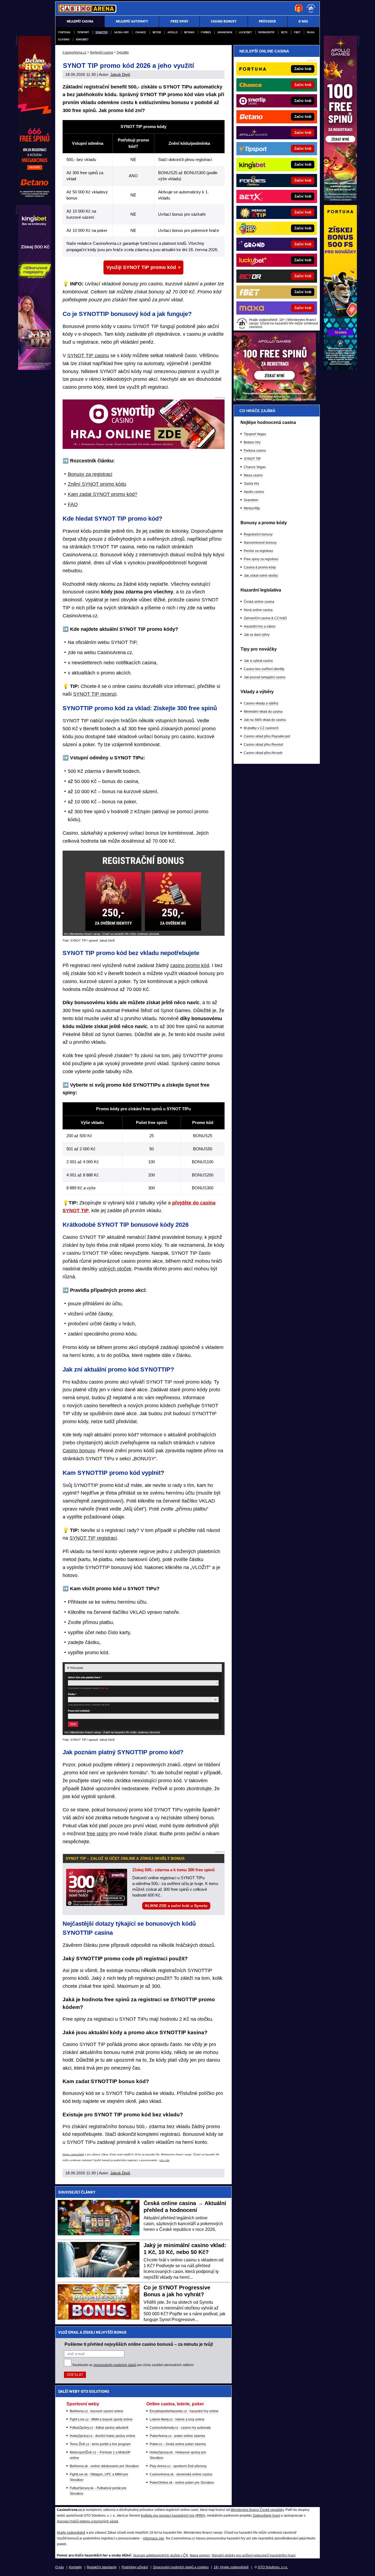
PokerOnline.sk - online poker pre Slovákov (182, 2483)
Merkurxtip (266, 32)
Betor (157, 32)
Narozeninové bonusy (260, 543)
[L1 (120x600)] (35, 199)
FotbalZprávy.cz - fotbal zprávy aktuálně (99, 2428)
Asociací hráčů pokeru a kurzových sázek (88, 2521)
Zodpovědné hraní (266, 2516)
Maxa (311, 32)
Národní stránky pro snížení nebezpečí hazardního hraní (254, 2555)
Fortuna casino (255, 451)
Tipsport (83, 32)
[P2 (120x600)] (340, 368)
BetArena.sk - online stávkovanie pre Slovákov (104, 2466)
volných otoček (115, 1269)
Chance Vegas (255, 467)
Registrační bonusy (258, 534)
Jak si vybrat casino (258, 661)
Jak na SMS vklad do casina (265, 720)
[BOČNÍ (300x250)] (275, 400)
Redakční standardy (102, 2567)
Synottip (102, 32)
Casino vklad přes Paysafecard (267, 736)
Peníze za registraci (258, 551)
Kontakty (75, 2567)
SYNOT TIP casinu (88, 356)
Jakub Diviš (120, 74)
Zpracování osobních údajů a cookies (181, 2567)
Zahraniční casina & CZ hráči (265, 618)
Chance (141, 32)
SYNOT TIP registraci (93, 1538)
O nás (60, 2567)
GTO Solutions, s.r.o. (273, 2567)
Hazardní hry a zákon (260, 626)
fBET (297, 32)
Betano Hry (252, 442)
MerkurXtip (252, 508)
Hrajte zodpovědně (73, 2155)
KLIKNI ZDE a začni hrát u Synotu (176, 1906)
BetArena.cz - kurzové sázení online (96, 2411)
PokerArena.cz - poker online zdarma (177, 2436)
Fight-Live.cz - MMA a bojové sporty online (101, 2419)
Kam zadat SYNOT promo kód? (103, 494)
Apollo (173, 32)
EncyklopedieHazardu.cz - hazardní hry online (184, 2411)
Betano (189, 32)
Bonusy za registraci (90, 474)
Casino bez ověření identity (264, 669)
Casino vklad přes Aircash (263, 753)
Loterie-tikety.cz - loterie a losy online (177, 2419)
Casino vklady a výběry (261, 703)
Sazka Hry (121, 32)
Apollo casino (254, 492)
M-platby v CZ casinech (261, 728)
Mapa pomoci (200, 2555)
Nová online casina (258, 610)
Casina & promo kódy (260, 567)
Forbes (206, 32)
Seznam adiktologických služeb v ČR (160, 2555)
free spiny (97, 1834)
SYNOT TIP (252, 459)
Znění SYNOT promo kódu (97, 484)
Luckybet (245, 32)
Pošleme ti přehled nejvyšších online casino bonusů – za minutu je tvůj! (139, 2344)
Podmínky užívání (135, 2567)
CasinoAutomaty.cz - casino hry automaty (180, 2428)
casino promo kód (190, 965)
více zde (164, 2160)
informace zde (154, 2538)
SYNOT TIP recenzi (95, 694)
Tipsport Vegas (255, 434)
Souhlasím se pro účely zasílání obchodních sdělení (133, 2365)
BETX (284, 32)
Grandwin (225, 32)
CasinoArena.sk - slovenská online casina (181, 2474)
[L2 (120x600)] (35, 368)
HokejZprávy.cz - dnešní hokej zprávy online (103, 2436)
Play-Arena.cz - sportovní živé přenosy (178, 2466)
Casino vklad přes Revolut (263, 745)
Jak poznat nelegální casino (265, 677)
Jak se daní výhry (257, 635)
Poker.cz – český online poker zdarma (178, 2444)
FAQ (73, 504)
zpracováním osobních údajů (115, 2365)
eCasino (64, 39)
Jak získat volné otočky (261, 576)
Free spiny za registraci (261, 559)
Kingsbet (82, 39)
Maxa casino (253, 475)
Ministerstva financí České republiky (257, 2510)
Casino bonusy (79, 1451)
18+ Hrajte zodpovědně (231, 2567)
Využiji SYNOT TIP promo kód (141, 267)
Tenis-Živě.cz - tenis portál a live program (100, 2444)
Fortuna (64, 32)
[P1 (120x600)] (340, 199)
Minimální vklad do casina (263, 712)
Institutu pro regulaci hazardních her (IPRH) (173, 2516)
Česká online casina (259, 602)
